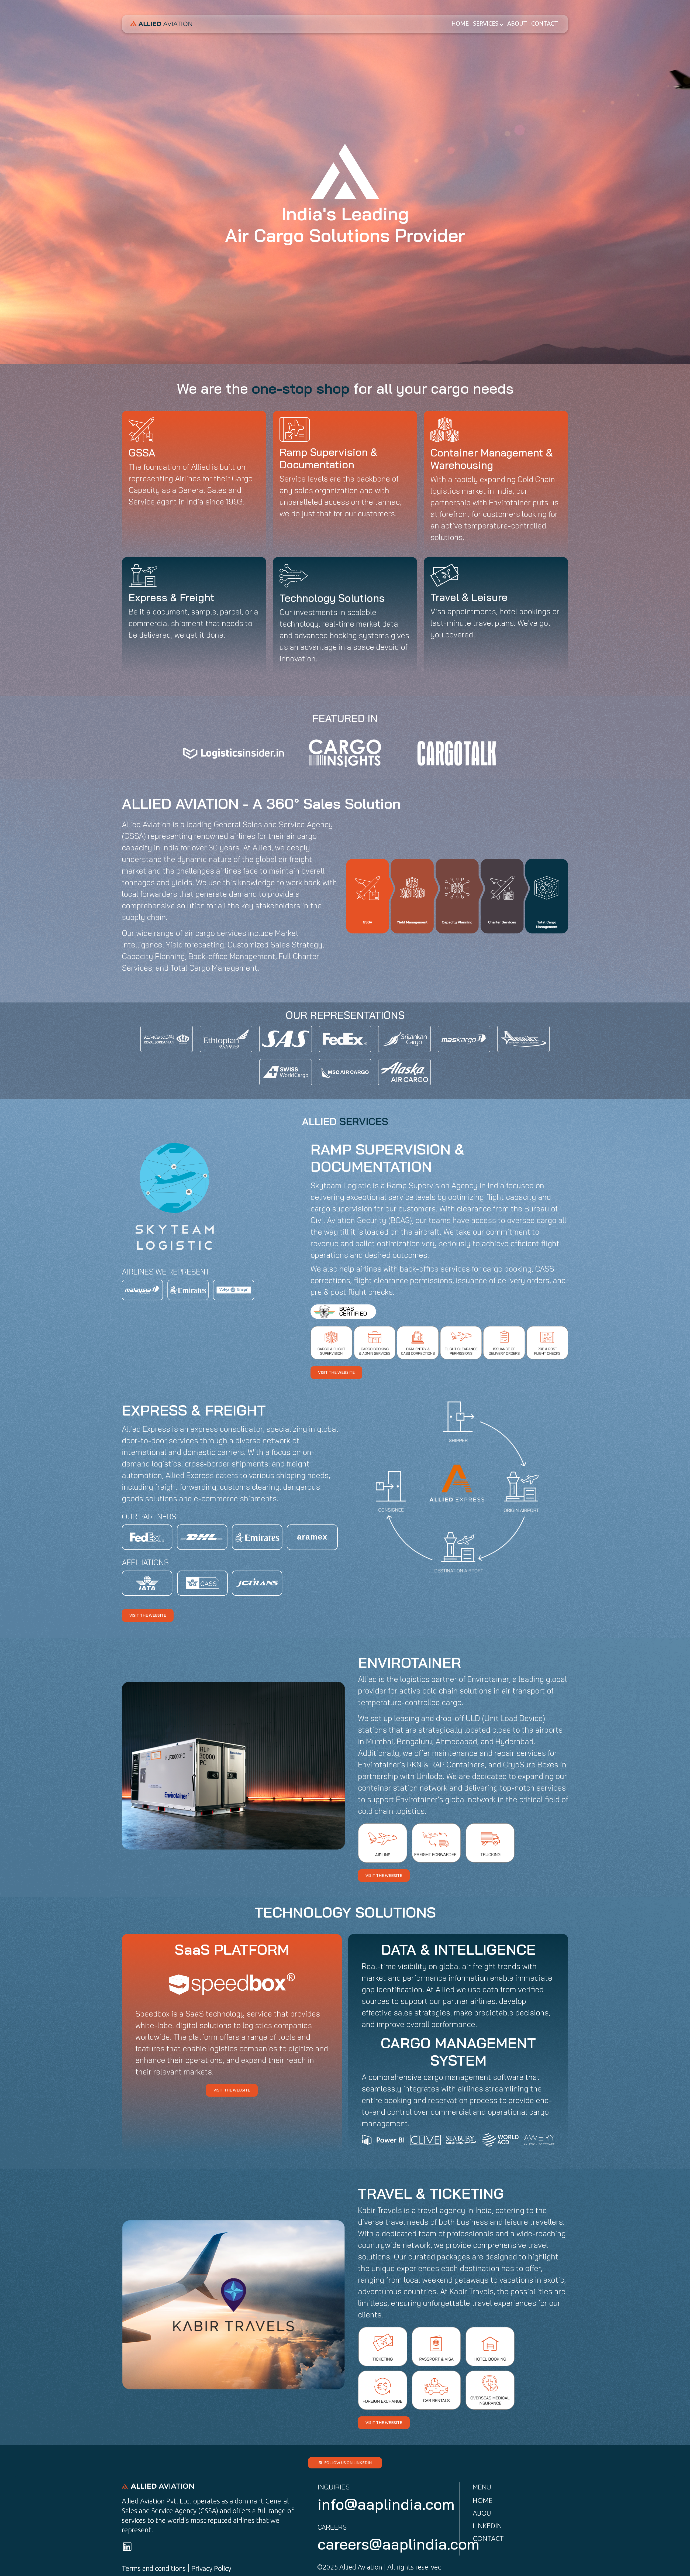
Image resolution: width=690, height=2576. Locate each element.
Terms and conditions (154, 2568)
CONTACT (545, 23)
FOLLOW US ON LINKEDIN (348, 2463)
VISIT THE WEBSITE (336, 1372)
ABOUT (517, 23)
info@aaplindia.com (386, 2504)
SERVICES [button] (486, 23)
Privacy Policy (211, 2568)
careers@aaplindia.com (398, 2544)
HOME (460, 23)
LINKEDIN (487, 2526)
